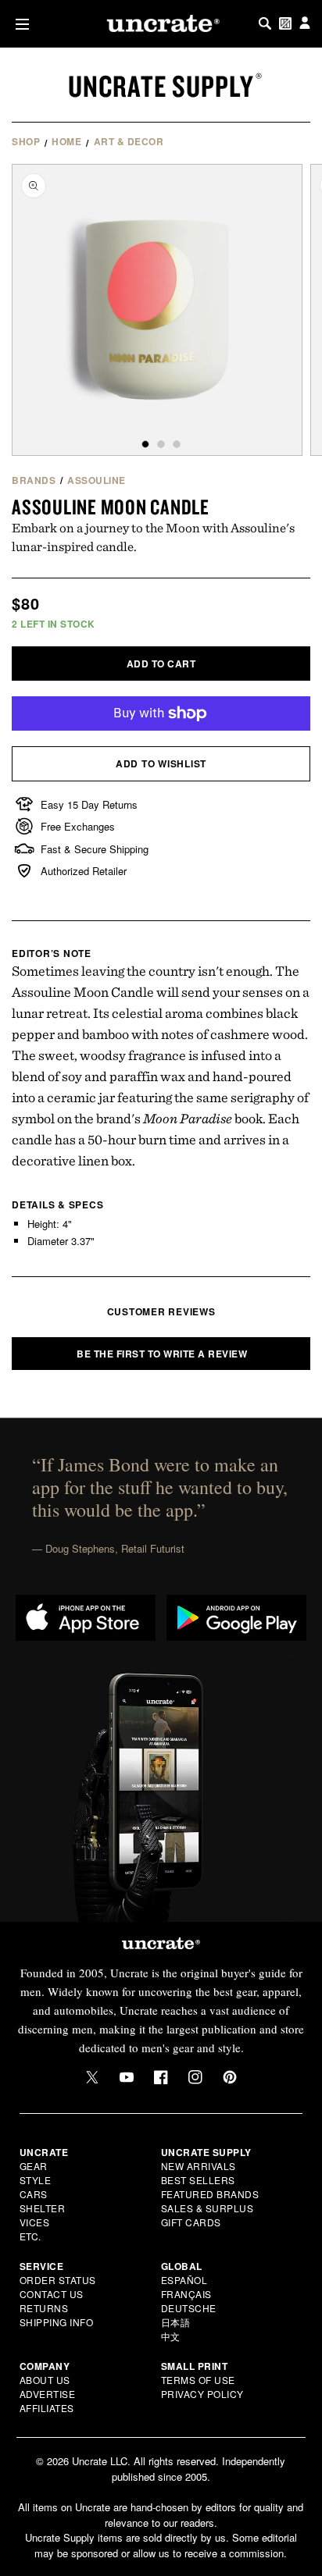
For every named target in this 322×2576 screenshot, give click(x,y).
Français (186, 2294)
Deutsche (189, 2308)
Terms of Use (198, 2380)
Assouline (97, 480)
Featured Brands (210, 2194)
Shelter (43, 2208)
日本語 (176, 2322)
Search (265, 23)
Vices (35, 2222)
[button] (19, 24)
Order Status (58, 2280)
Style (36, 2180)
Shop (26, 141)
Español (184, 2280)
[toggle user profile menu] (305, 24)
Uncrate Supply (161, 86)
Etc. (30, 2236)
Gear (34, 2166)
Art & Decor (129, 141)
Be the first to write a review (162, 1354)
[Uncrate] (161, 23)
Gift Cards (191, 2222)
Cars (34, 2194)
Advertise (48, 2394)
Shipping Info (57, 2322)
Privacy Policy (202, 2394)
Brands (34, 480)
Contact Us (52, 2294)
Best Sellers (198, 2180)
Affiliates (47, 2408)
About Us (45, 2380)
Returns (44, 2308)
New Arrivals (199, 2166)
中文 (171, 2336)
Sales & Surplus (208, 2208)
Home (66, 141)
